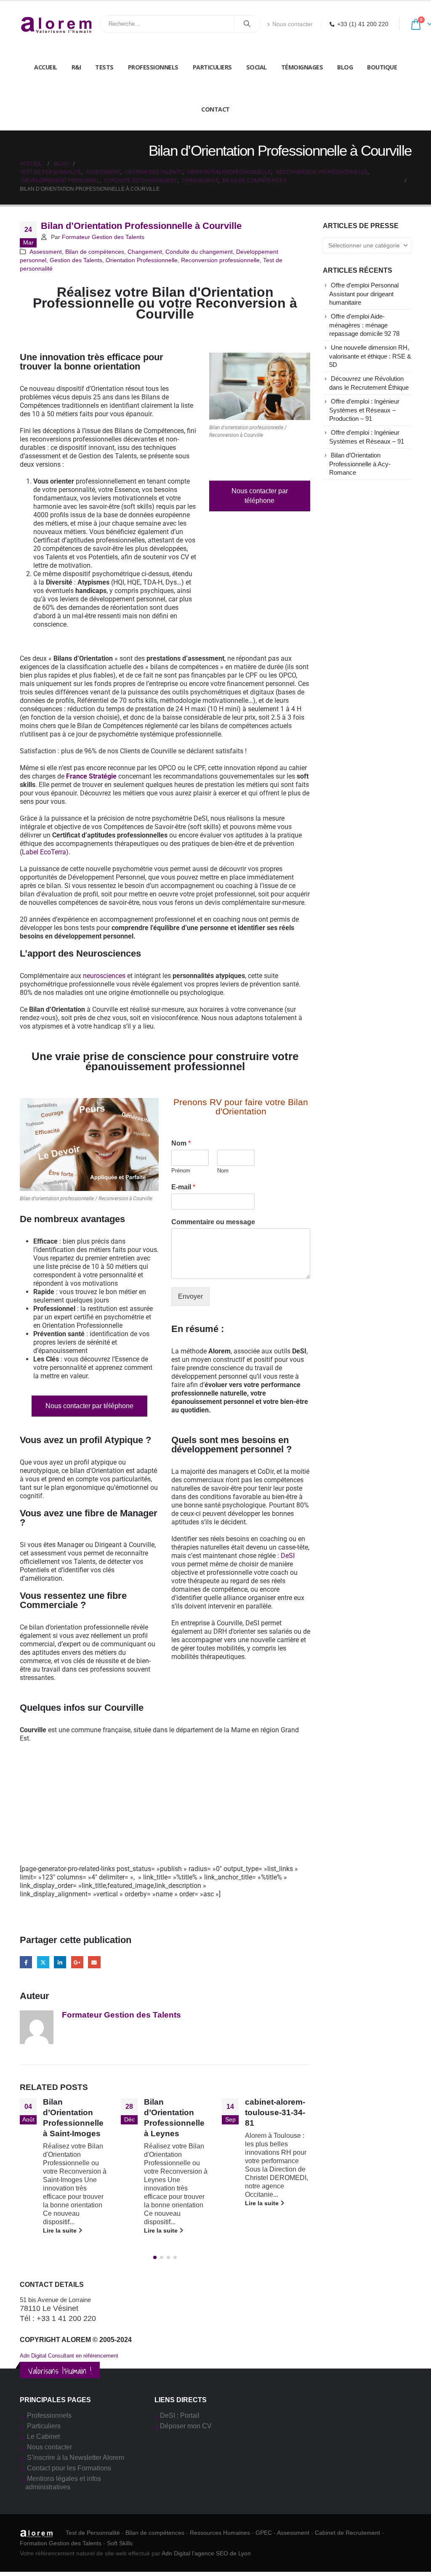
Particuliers (212, 67)
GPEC (264, 2533)
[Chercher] (247, 24)
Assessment (46, 252)
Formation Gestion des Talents (61, 2543)
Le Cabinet (43, 2436)
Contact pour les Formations (69, 2468)
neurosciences (104, 976)
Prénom (181, 1171)
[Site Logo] (57, 24)
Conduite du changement (199, 252)
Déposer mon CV (186, 2426)
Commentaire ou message (213, 1222)
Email (94, 1962)
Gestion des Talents (76, 260)
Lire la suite (61, 2230)
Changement (145, 252)
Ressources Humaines (220, 2533)
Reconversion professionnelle (220, 260)
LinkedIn (60, 1962)
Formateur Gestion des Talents (103, 237)
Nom (181, 1143)
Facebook (26, 1962)
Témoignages (302, 67)
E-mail (183, 1187)
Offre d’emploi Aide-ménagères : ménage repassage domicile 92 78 (364, 325)
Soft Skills (120, 2543)
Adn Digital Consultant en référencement (69, 2356)
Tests (104, 67)
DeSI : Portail (180, 2415)
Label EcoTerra (44, 852)
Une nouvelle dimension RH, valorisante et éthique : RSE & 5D (370, 356)
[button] (155, 2257)
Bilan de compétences (95, 252)
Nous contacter (293, 24)
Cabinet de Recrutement (347, 2533)
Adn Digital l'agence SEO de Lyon (206, 2553)
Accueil (46, 67)
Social (257, 67)
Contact (215, 109)
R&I (76, 67)
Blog (345, 67)
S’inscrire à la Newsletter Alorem (76, 2458)
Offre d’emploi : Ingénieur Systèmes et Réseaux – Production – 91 (364, 410)
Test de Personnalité (93, 2533)
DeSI (288, 1556)
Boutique (382, 67)
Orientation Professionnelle (142, 260)
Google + (77, 1962)
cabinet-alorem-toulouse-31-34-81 (174, 2112)
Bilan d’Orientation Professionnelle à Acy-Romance (360, 464)
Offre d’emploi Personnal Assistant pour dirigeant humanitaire (364, 294)
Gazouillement (43, 1962)
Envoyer (190, 1296)
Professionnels (153, 67)
